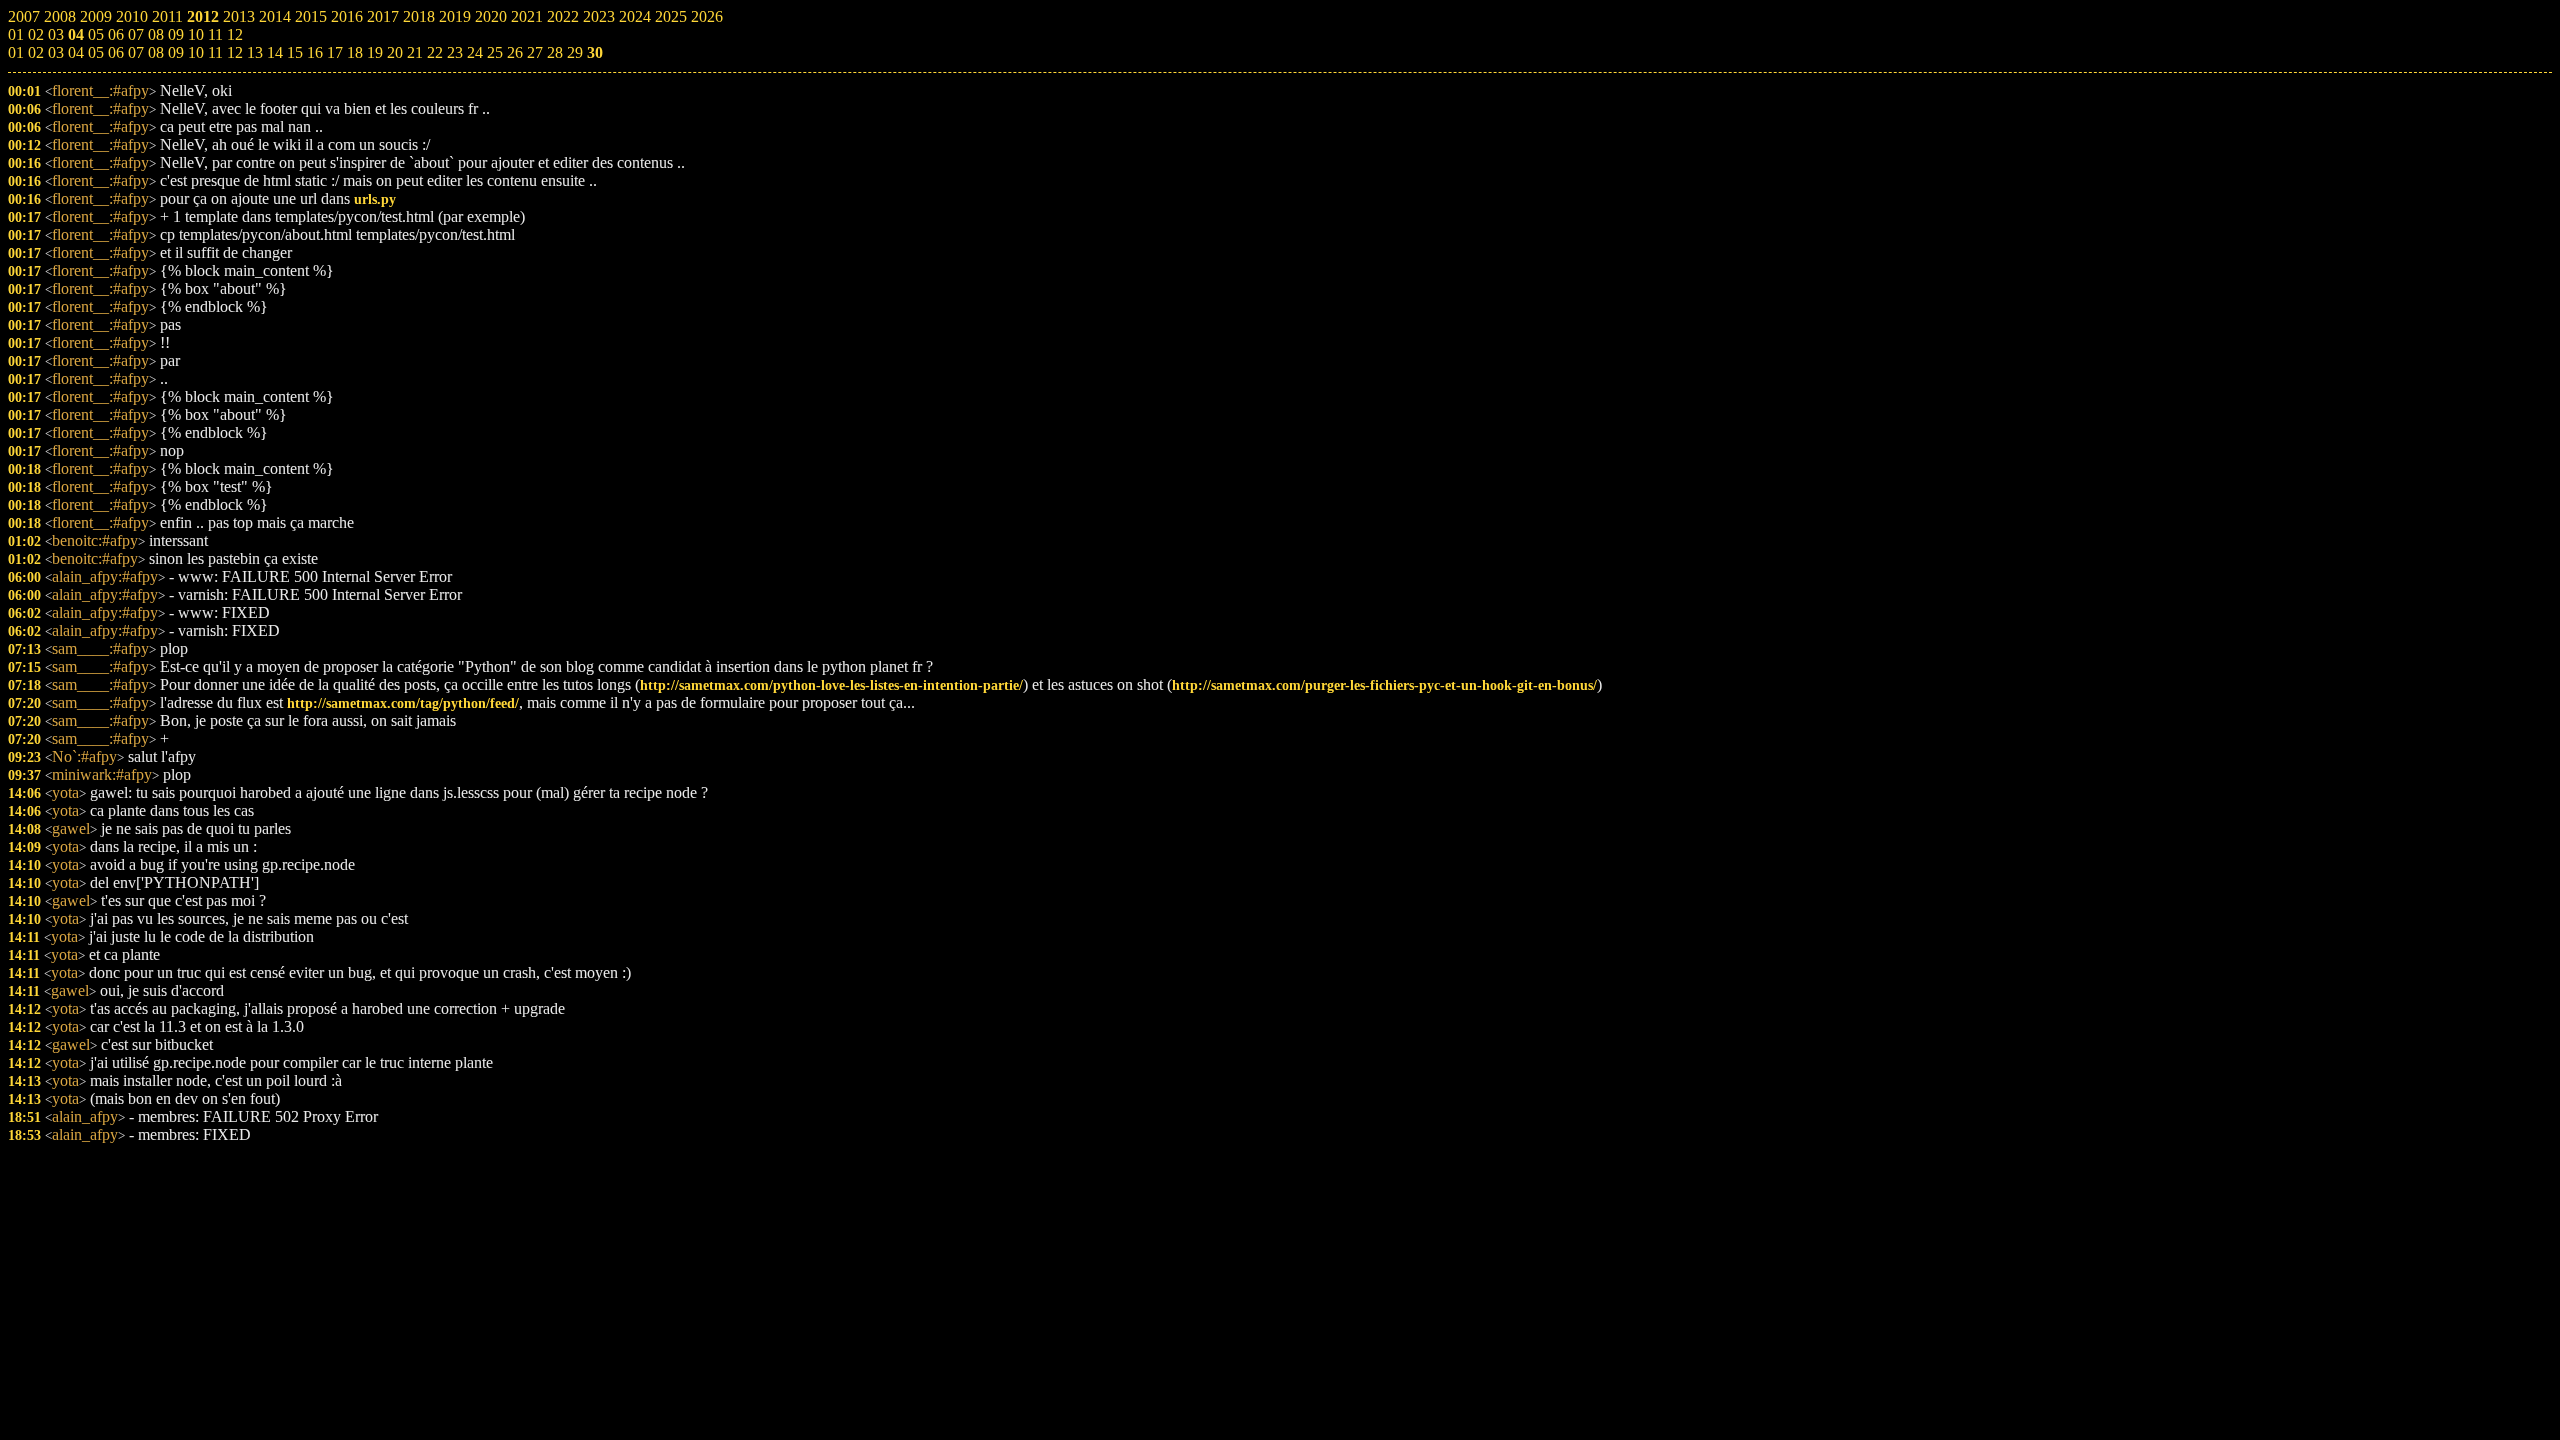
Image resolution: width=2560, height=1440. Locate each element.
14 (275, 52)
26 (515, 52)
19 (375, 52)
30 (595, 52)
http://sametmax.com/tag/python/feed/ (403, 703)
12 (235, 52)
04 (76, 52)
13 (255, 52)
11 (215, 52)
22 (435, 52)
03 (56, 52)
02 (36, 52)
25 (495, 52)
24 (475, 52)
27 (535, 52)
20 (395, 52)
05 (96, 52)
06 (116, 52)
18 (355, 52)
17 (335, 52)
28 (555, 52)
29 (575, 52)
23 (455, 52)
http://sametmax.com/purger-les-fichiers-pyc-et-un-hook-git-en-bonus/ (1384, 685)
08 (156, 52)
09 (176, 52)
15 (295, 52)
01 (16, 52)
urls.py (375, 199)
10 (196, 52)
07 (136, 52)
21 (415, 52)
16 (315, 52)
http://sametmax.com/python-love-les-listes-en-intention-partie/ (831, 685)
